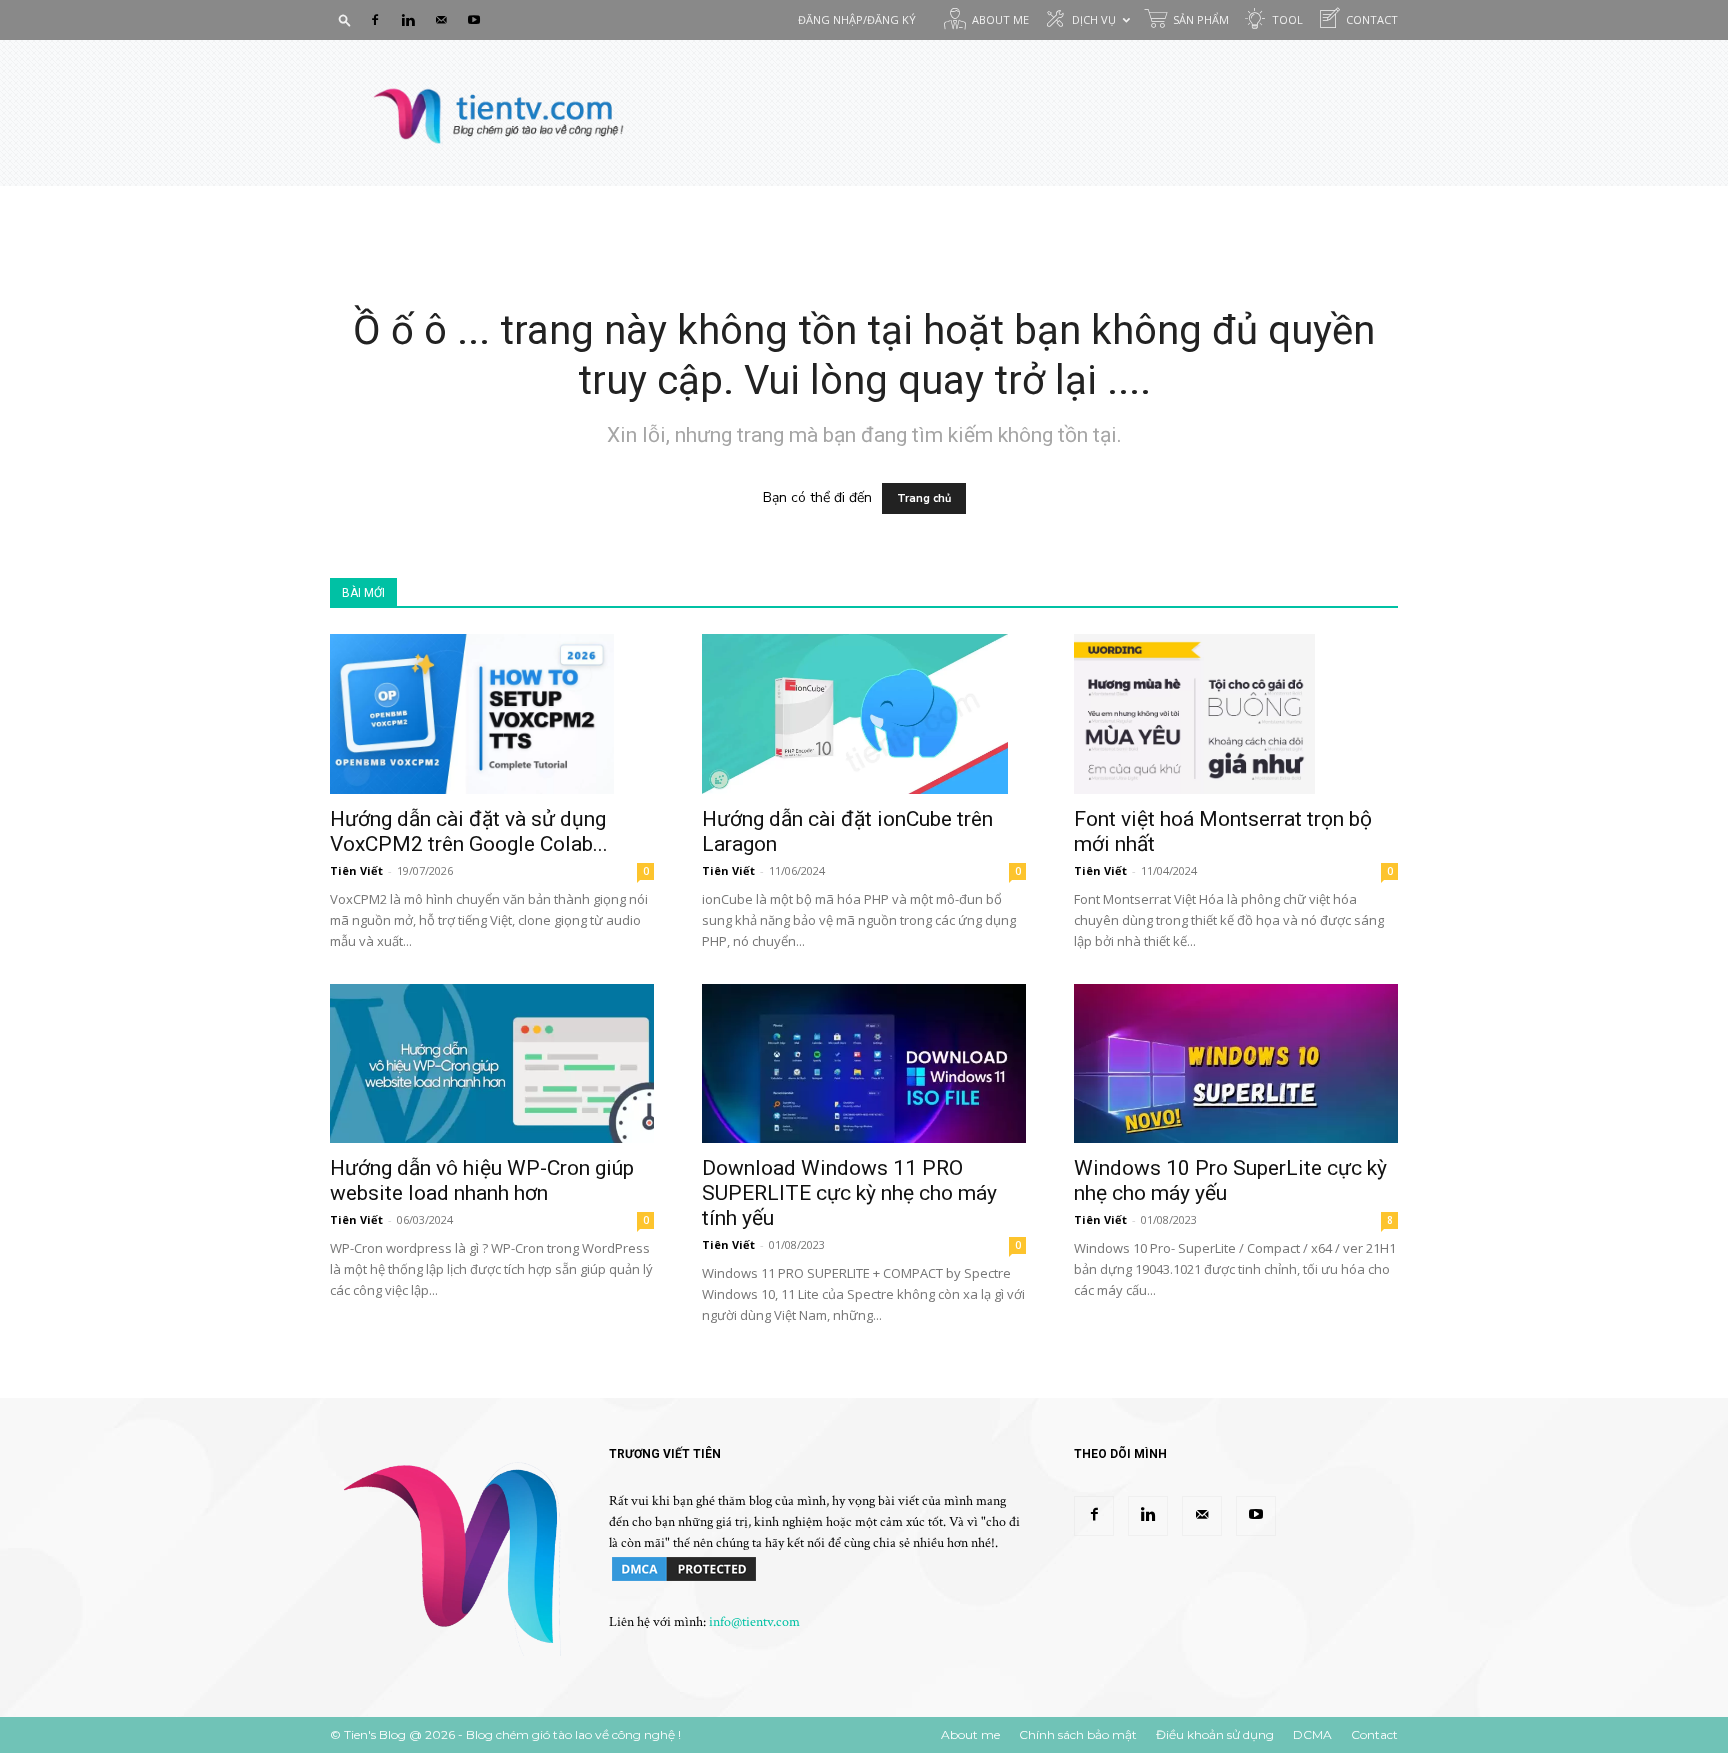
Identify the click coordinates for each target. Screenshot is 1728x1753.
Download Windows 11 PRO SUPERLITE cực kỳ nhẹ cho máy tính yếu (849, 1193)
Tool (1287, 19)
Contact (1372, 19)
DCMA (1312, 1734)
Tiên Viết (356, 870)
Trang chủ (924, 498)
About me (1000, 19)
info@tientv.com (754, 1622)
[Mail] (441, 20)
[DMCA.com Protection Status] (684, 1580)
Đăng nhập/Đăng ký (857, 19)
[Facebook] (375, 20)
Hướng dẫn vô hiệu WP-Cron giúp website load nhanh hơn (482, 1180)
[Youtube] (474, 20)
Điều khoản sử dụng (1215, 1734)
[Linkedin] (408, 20)
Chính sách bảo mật (1078, 1734)
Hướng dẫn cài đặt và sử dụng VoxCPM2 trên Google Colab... (469, 831)
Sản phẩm (1201, 19)
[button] (345, 19)
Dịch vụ (1094, 19)
